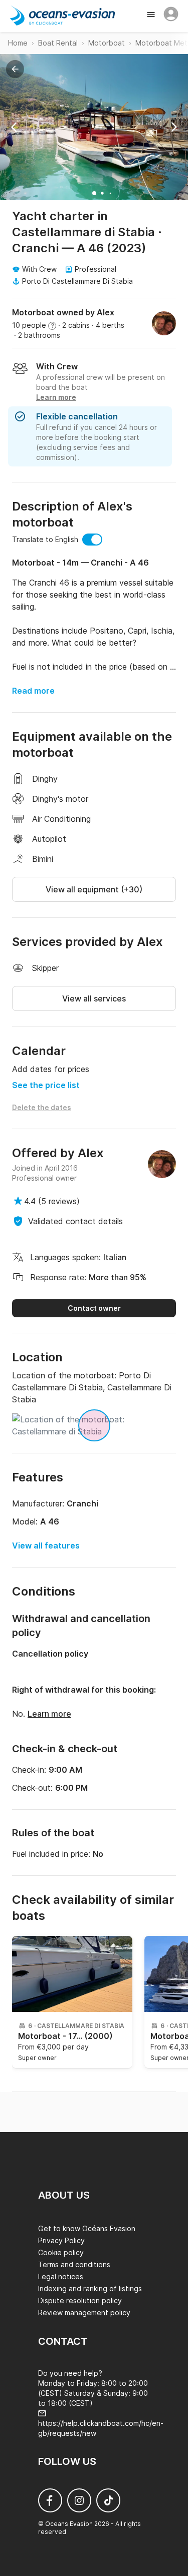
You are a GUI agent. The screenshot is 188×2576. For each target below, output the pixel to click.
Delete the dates (42, 1107)
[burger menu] (152, 16)
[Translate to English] (92, 540)
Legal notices (61, 2276)
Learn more (49, 1714)
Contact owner (94, 1308)
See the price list (46, 1085)
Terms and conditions (74, 2264)
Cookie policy (61, 2252)
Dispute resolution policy (80, 2300)
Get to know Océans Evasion (87, 2228)
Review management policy (84, 2312)
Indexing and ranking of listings (90, 2288)
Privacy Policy (61, 2240)
